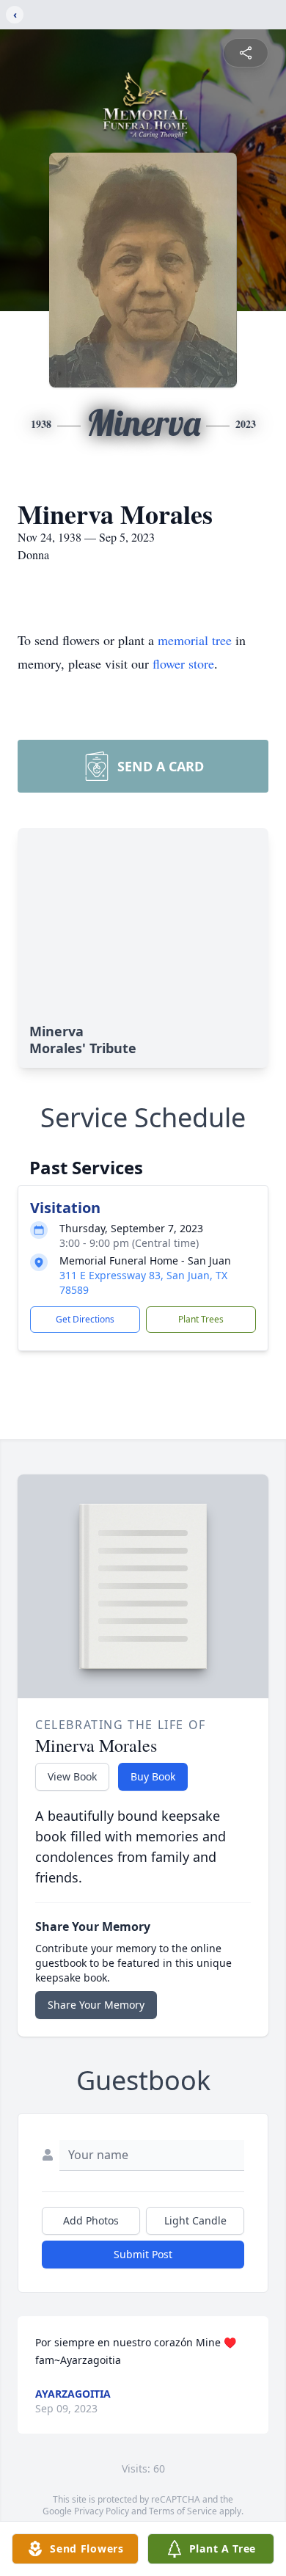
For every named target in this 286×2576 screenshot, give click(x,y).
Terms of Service (183, 2511)
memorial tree (195, 640)
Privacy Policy (102, 2511)
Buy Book (153, 1776)
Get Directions (85, 1319)
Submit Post (143, 2254)
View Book (72, 1776)
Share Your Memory (96, 2005)
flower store (183, 663)
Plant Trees (201, 1319)
